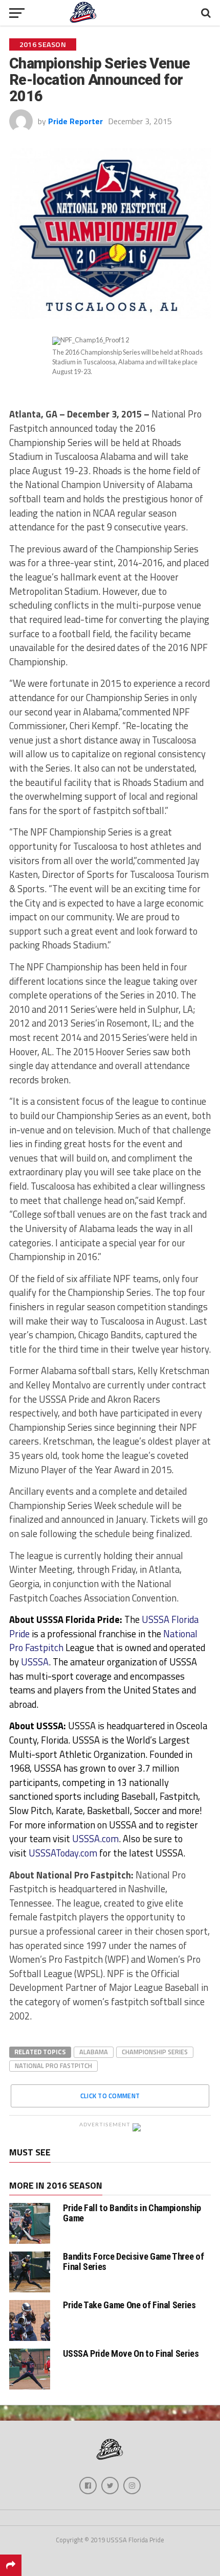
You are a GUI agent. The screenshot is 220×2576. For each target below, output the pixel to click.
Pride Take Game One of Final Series (129, 2305)
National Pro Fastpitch (53, 2066)
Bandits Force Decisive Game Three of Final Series (133, 2261)
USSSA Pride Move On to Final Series (131, 2353)
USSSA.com (95, 1839)
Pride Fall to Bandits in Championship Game (132, 2213)
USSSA (35, 1662)
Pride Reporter (75, 121)
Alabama (94, 2052)
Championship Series (155, 2052)
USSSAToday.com (63, 1853)
